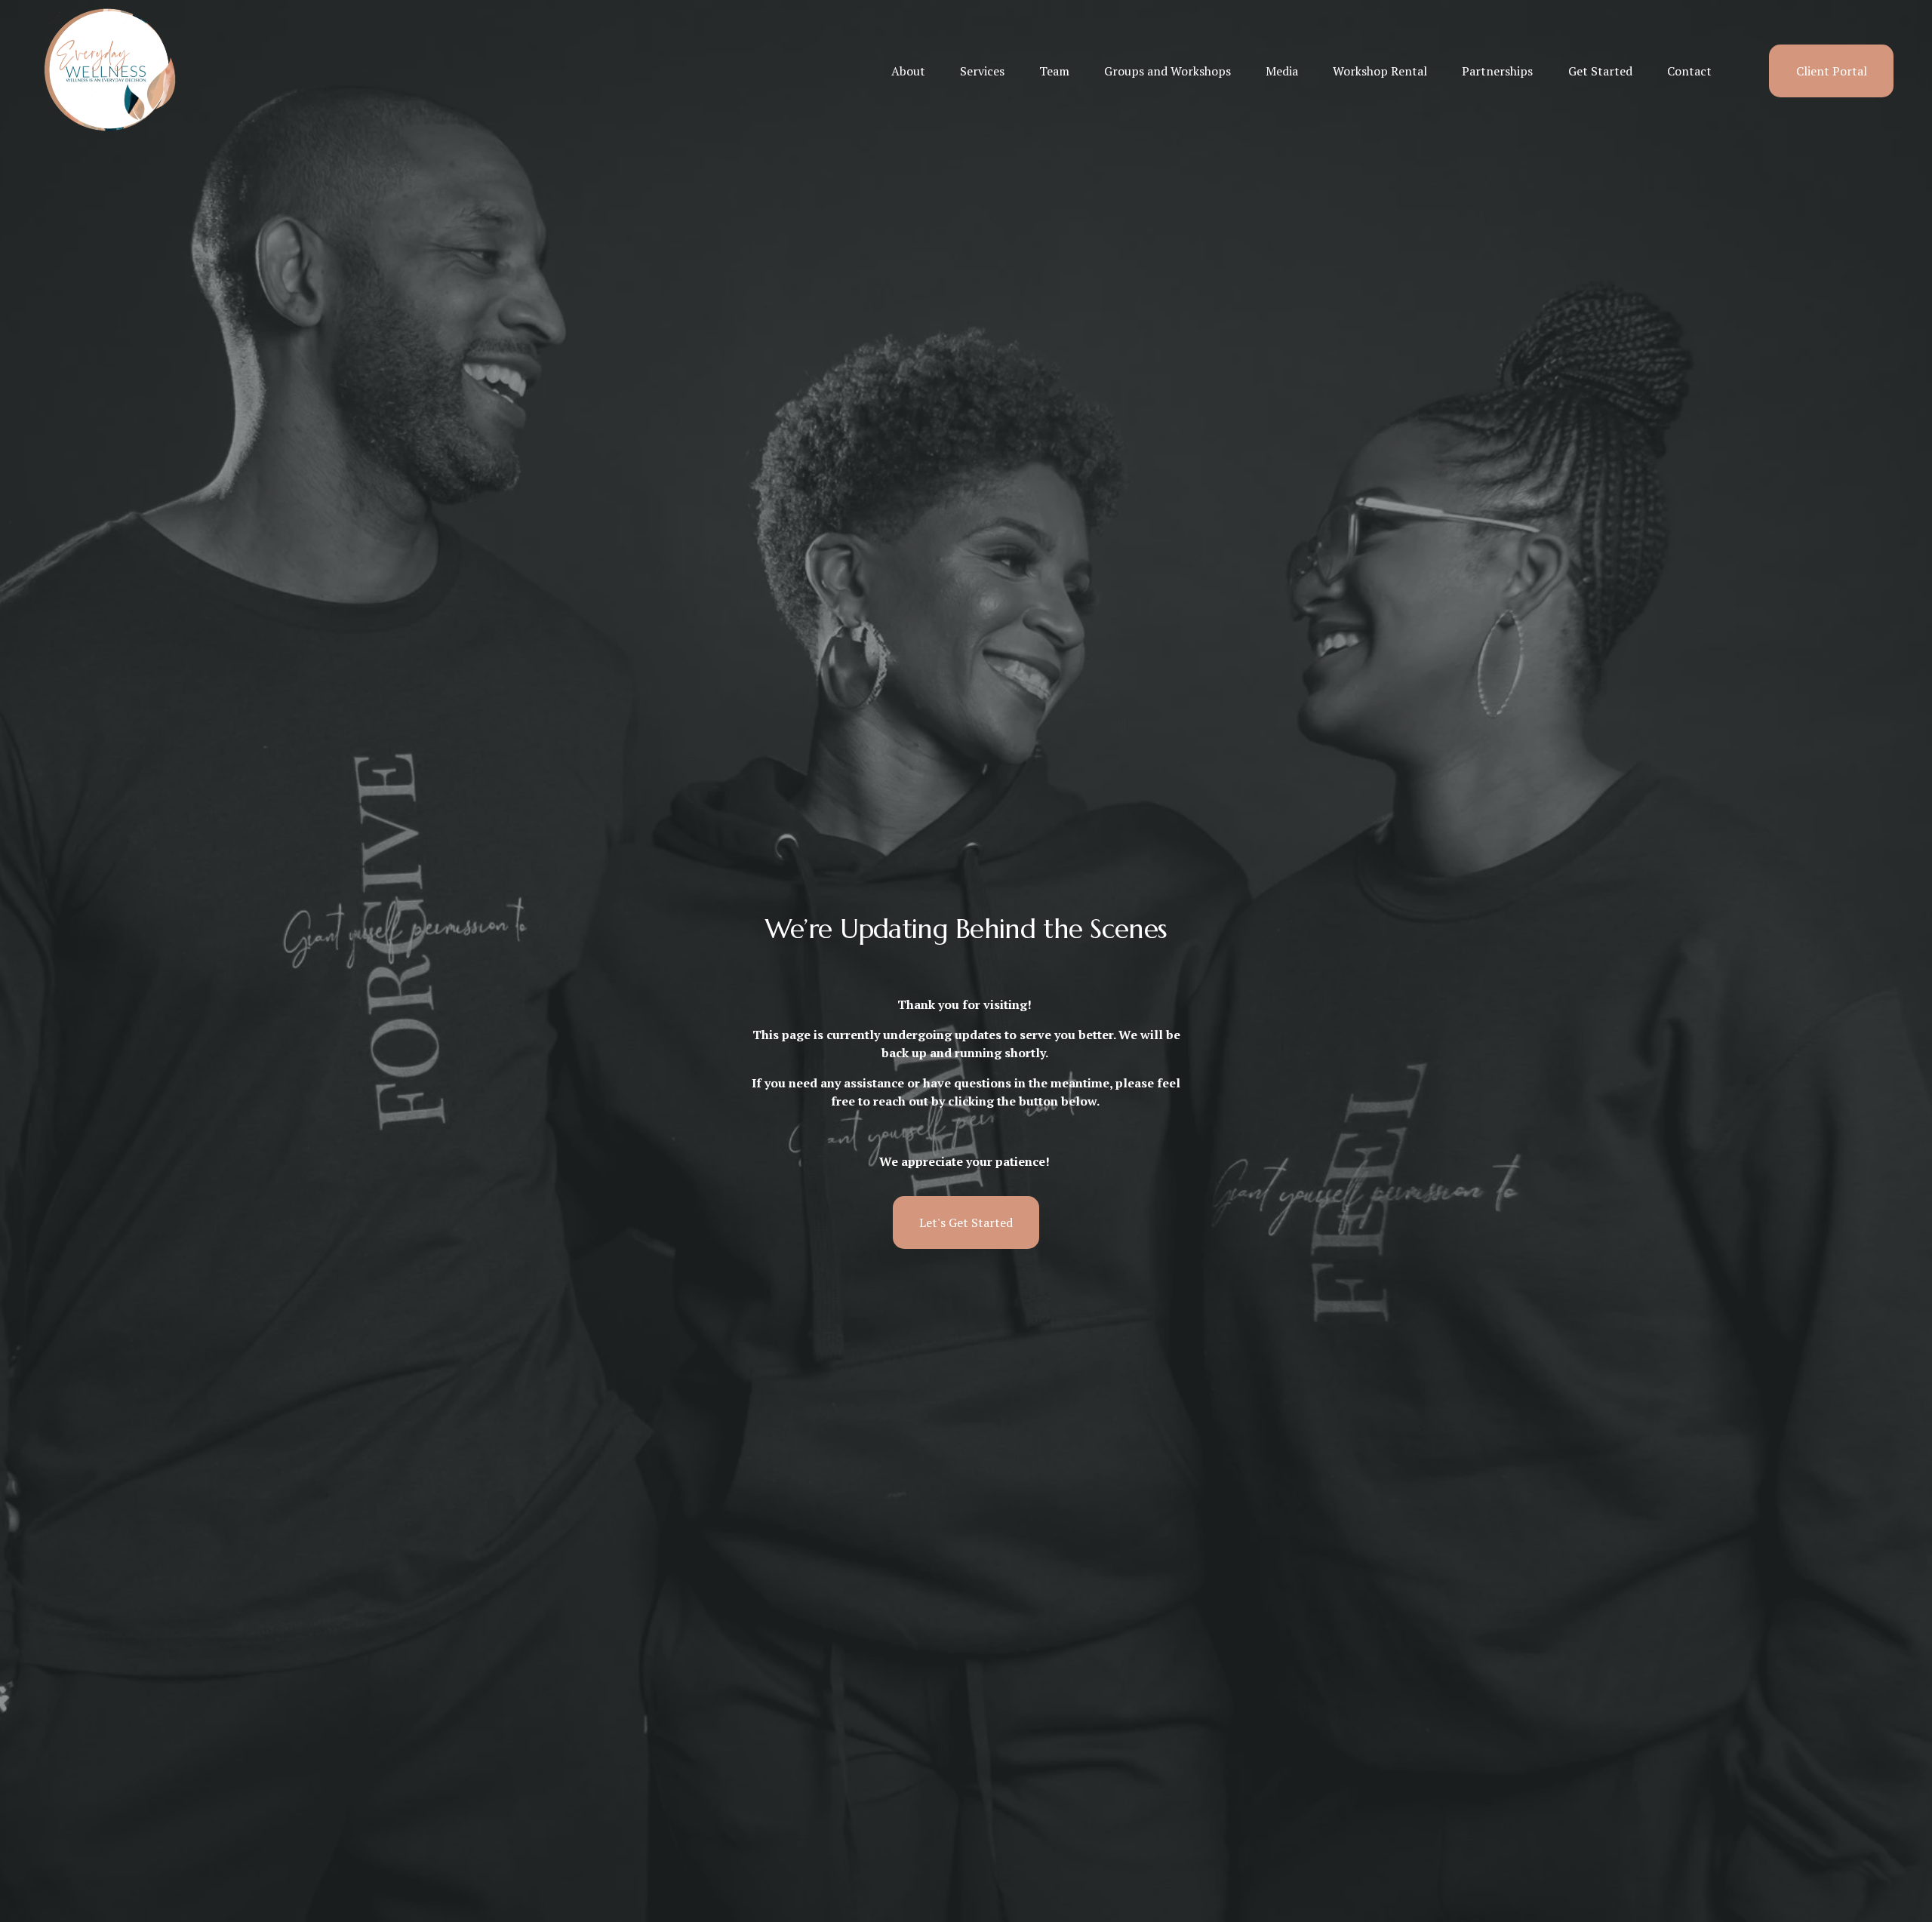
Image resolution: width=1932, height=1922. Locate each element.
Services (982, 71)
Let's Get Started (966, 1222)
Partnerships (1497, 71)
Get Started (1600, 71)
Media (1282, 71)
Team (1054, 71)
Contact (1689, 71)
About (908, 71)
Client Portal (1832, 71)
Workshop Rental (1380, 71)
